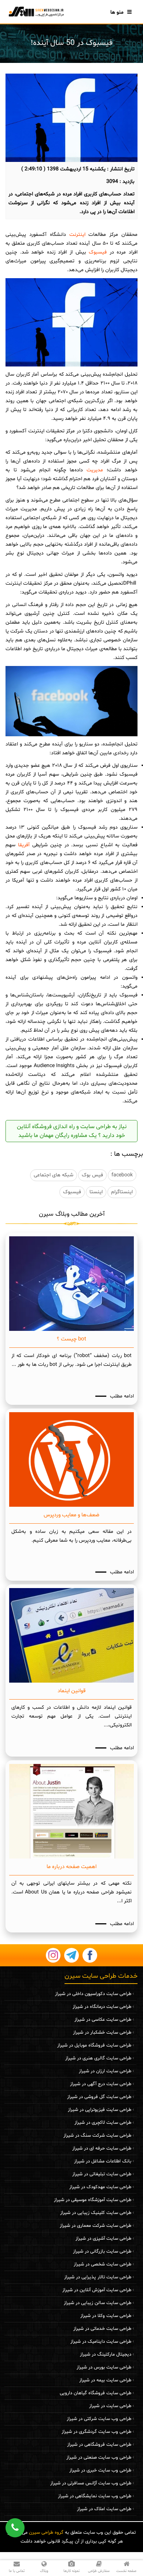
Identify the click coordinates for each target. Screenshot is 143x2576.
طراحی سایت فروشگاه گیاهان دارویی (96, 2393)
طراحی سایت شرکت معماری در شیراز (96, 2226)
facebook (122, 1175)
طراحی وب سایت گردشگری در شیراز (96, 2432)
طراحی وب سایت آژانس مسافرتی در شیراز (91, 2483)
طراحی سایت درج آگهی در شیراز (101, 2084)
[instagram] (53, 1955)
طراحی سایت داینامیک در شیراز (101, 2342)
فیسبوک (97, 252)
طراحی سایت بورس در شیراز (104, 2367)
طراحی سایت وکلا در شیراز (106, 2316)
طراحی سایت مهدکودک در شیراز (100, 2187)
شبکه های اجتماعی (54, 1175)
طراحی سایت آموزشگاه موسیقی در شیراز (93, 2200)
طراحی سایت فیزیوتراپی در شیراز (100, 2110)
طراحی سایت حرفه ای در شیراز (102, 2148)
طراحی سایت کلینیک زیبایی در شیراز (96, 2213)
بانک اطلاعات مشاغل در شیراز (103, 2161)
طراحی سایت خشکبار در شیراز (102, 2033)
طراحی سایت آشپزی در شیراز (103, 2239)
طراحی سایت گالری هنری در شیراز (98, 2058)
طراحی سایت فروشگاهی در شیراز (99, 2445)
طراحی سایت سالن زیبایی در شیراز (98, 2303)
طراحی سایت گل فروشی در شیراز (99, 2097)
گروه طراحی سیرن (46, 2533)
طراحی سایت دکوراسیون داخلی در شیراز (93, 1994)
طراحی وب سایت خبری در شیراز (100, 2470)
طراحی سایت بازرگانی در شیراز (102, 2251)
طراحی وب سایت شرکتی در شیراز (99, 2419)
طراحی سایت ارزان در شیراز (105, 2071)
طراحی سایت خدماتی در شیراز (102, 2329)
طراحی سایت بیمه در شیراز (105, 2380)
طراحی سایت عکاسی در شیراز (103, 2020)
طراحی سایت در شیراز (110, 2406)
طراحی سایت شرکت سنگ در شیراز (97, 2136)
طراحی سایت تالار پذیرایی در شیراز (98, 2277)
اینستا (96, 1192)
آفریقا (23, 845)
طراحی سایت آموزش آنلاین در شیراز (97, 2290)
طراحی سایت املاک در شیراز (104, 2509)
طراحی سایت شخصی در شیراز (102, 2264)
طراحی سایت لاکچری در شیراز (103, 2123)
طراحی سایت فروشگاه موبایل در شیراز (94, 2045)
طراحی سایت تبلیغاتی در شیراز (102, 2174)
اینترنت (76, 235)
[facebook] (90, 1955)
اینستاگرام (122, 1192)
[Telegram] (71, 1955)
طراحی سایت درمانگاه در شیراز (102, 2007)
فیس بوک (92, 1175)
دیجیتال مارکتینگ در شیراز (106, 2354)
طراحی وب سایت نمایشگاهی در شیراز (95, 2496)
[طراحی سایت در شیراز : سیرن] (36, 11)
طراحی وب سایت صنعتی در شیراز (99, 2458)
